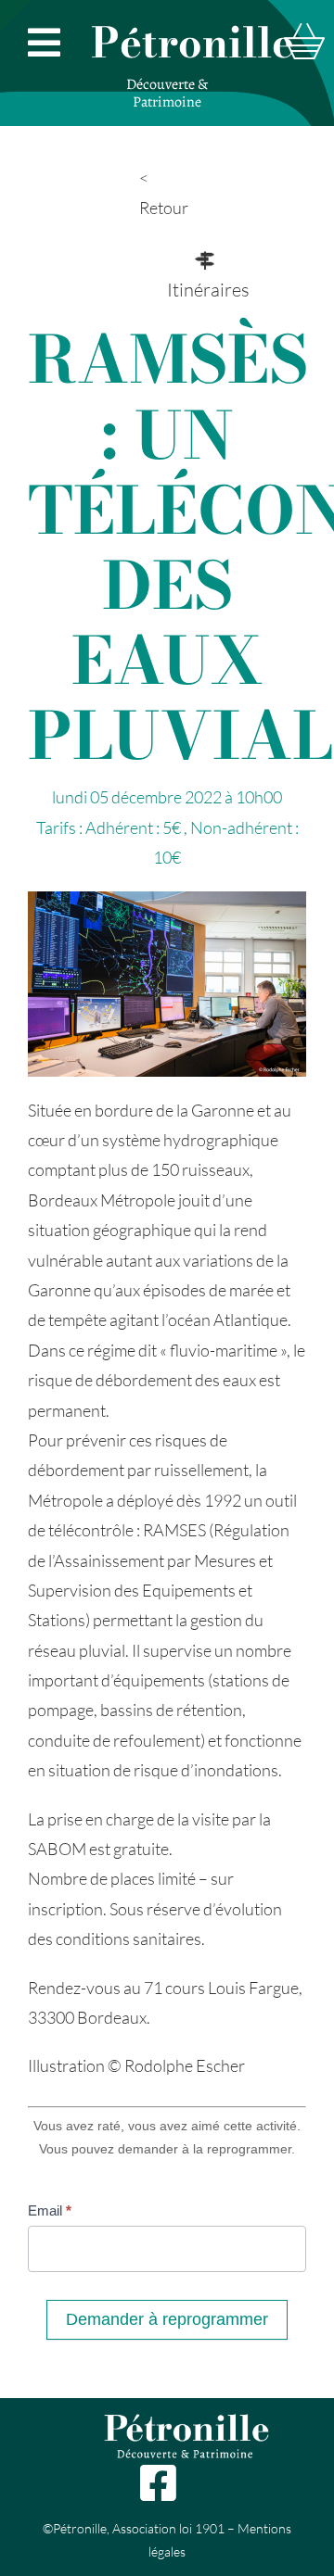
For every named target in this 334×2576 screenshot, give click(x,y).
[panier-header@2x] (304, 32)
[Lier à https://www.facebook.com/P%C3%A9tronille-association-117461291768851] (157, 2483)
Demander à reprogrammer (167, 2319)
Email (50, 2210)
